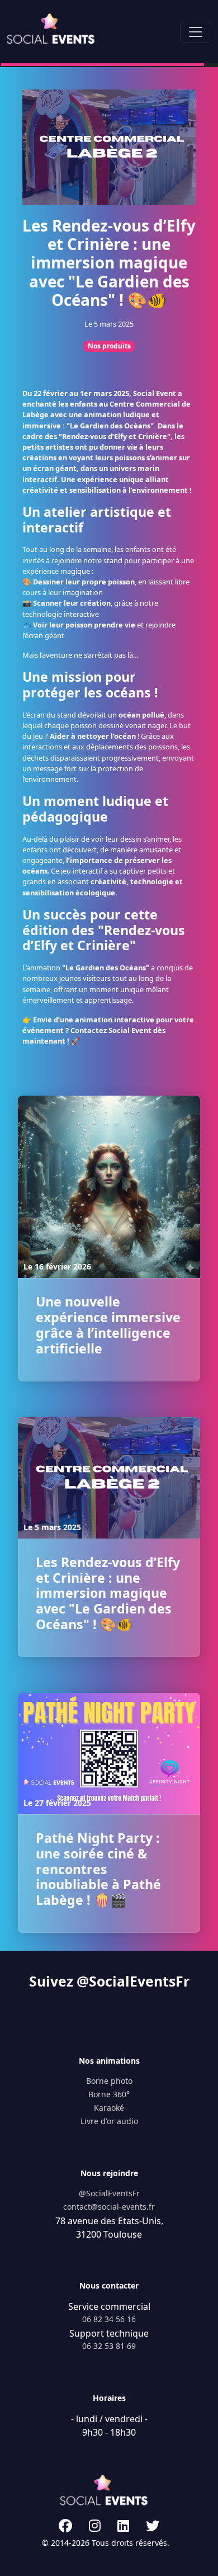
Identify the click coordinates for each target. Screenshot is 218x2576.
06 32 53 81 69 (109, 2346)
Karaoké (109, 2108)
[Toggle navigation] (196, 32)
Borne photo (109, 2081)
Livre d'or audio (109, 2121)
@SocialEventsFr (109, 2193)
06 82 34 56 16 (109, 2319)
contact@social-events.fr (109, 2207)
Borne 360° (109, 2094)
